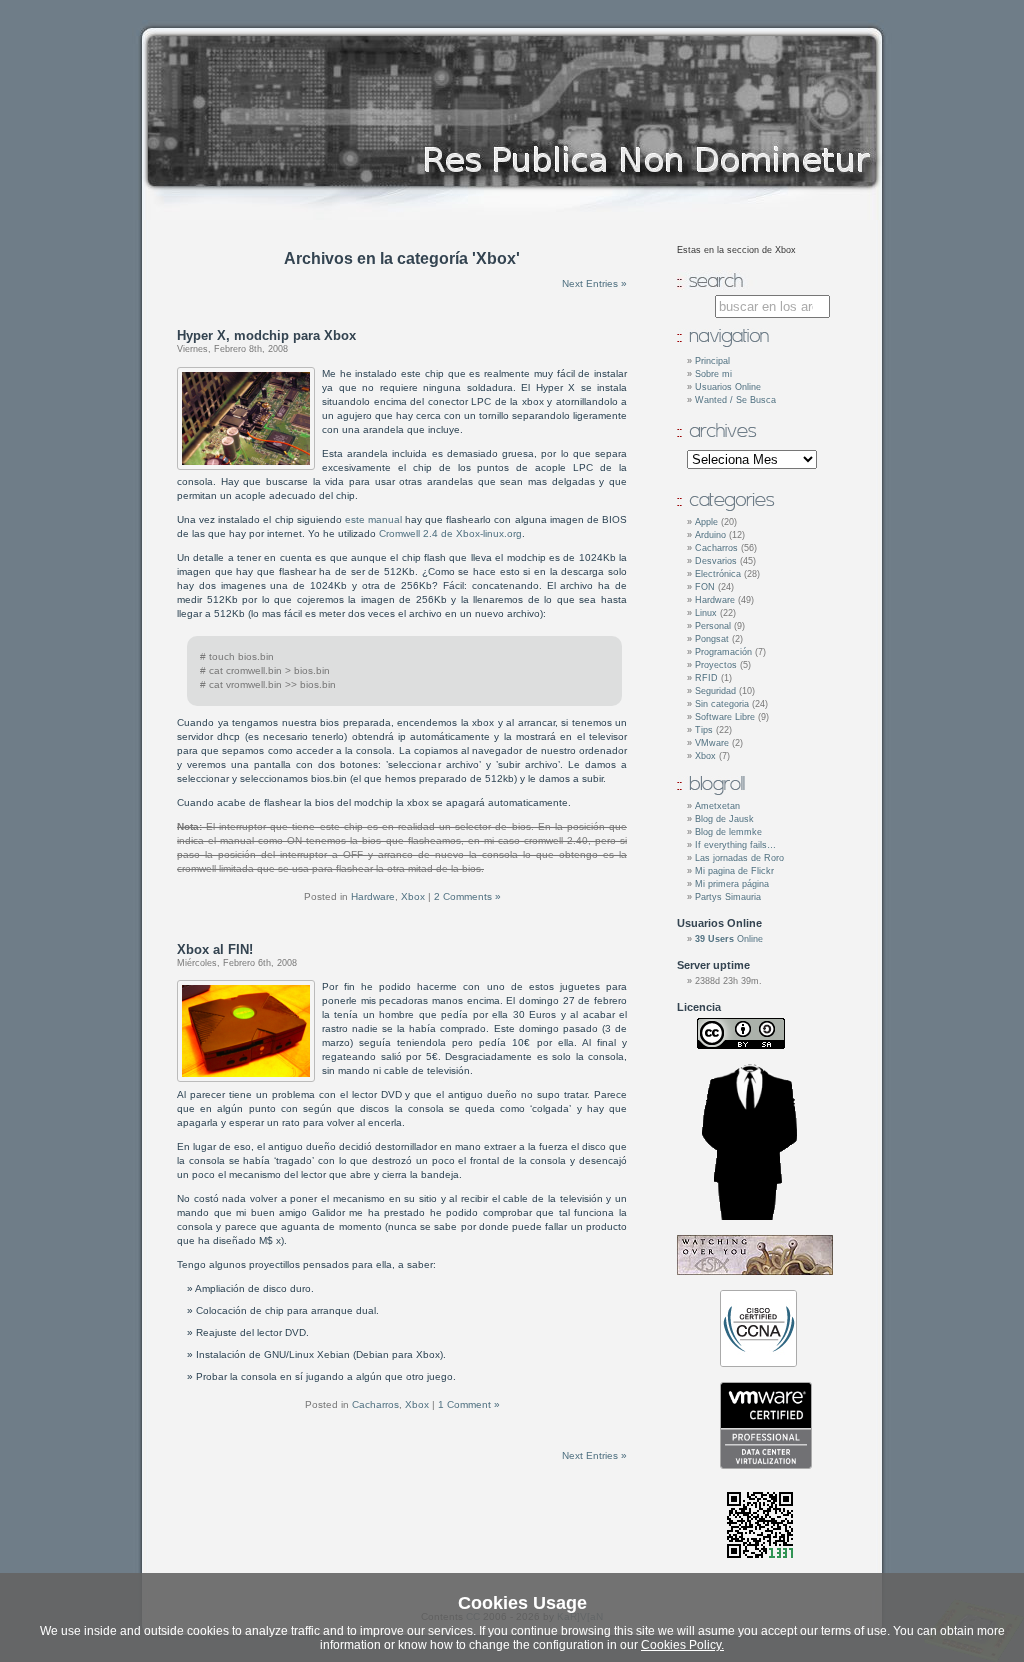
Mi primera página (732, 884)
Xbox (413, 896)
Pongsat (712, 639)
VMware (712, 743)
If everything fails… (735, 845)
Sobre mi (713, 374)
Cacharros (375, 1404)
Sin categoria (722, 704)
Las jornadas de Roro (739, 858)
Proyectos (716, 665)
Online (729, 939)
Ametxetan (717, 806)
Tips (704, 730)
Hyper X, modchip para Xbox (266, 335)
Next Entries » (594, 283)
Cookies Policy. (682, 1645)
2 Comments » (467, 896)
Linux (706, 613)
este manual (373, 519)
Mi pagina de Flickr (734, 871)
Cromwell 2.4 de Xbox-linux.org (450, 533)
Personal (713, 626)
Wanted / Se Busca (735, 400)
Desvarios (716, 561)
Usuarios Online (728, 387)
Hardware (373, 896)
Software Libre (725, 717)
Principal (712, 361)
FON (705, 587)
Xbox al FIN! (215, 949)
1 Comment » (469, 1404)
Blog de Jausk (724, 819)
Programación (723, 652)
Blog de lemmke (728, 832)
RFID (706, 678)
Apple (706, 522)
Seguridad (715, 691)
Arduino (710, 535)
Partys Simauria (728, 897)
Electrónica (718, 574)
